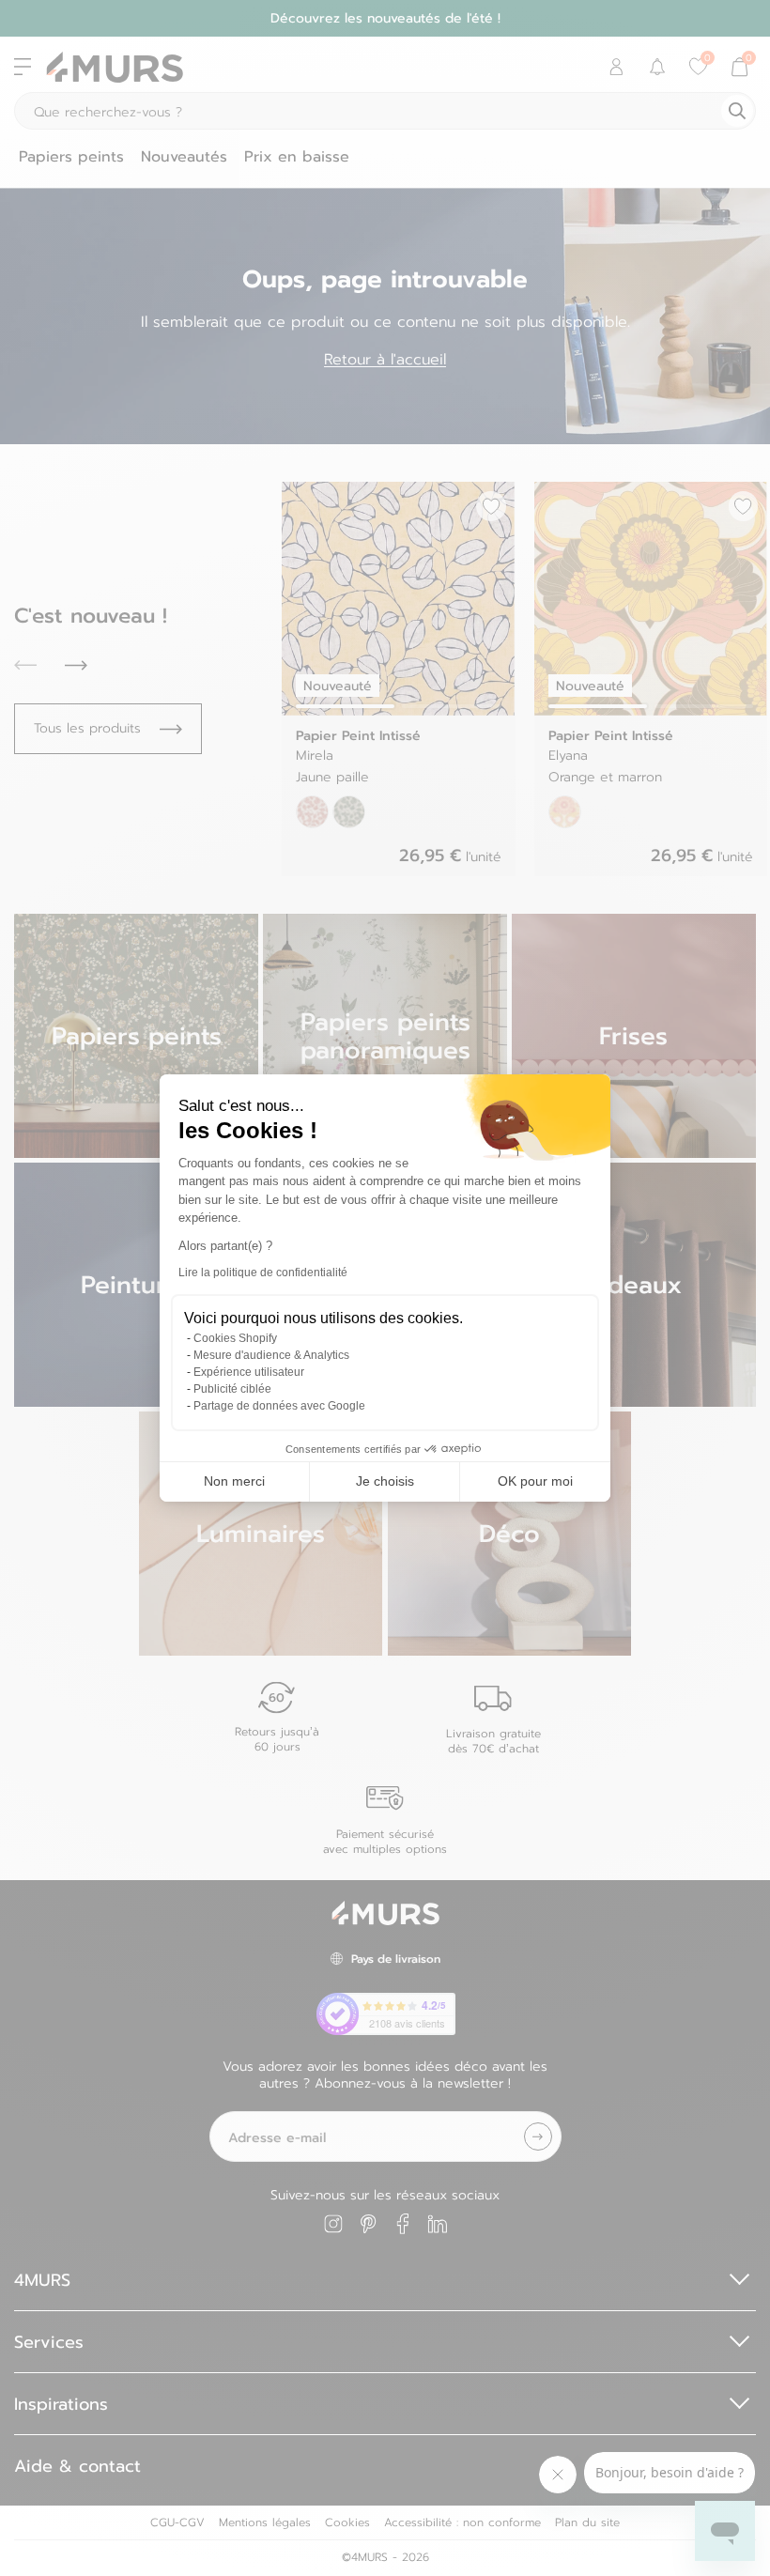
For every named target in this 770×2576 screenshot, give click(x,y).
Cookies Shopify (235, 1338)
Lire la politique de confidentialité (263, 1273)
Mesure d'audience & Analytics (271, 1355)
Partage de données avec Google (279, 1406)
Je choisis (385, 1481)
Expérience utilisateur (249, 1372)
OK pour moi (535, 1481)
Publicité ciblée (232, 1389)
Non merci (234, 1481)
